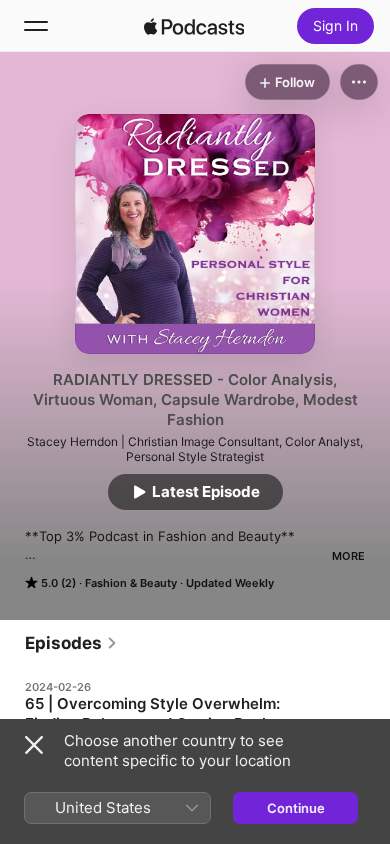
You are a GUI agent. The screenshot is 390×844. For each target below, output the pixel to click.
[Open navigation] (36, 26)
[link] (71, 643)
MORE (348, 556)
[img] (194, 26)
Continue (296, 808)
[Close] (34, 745)
